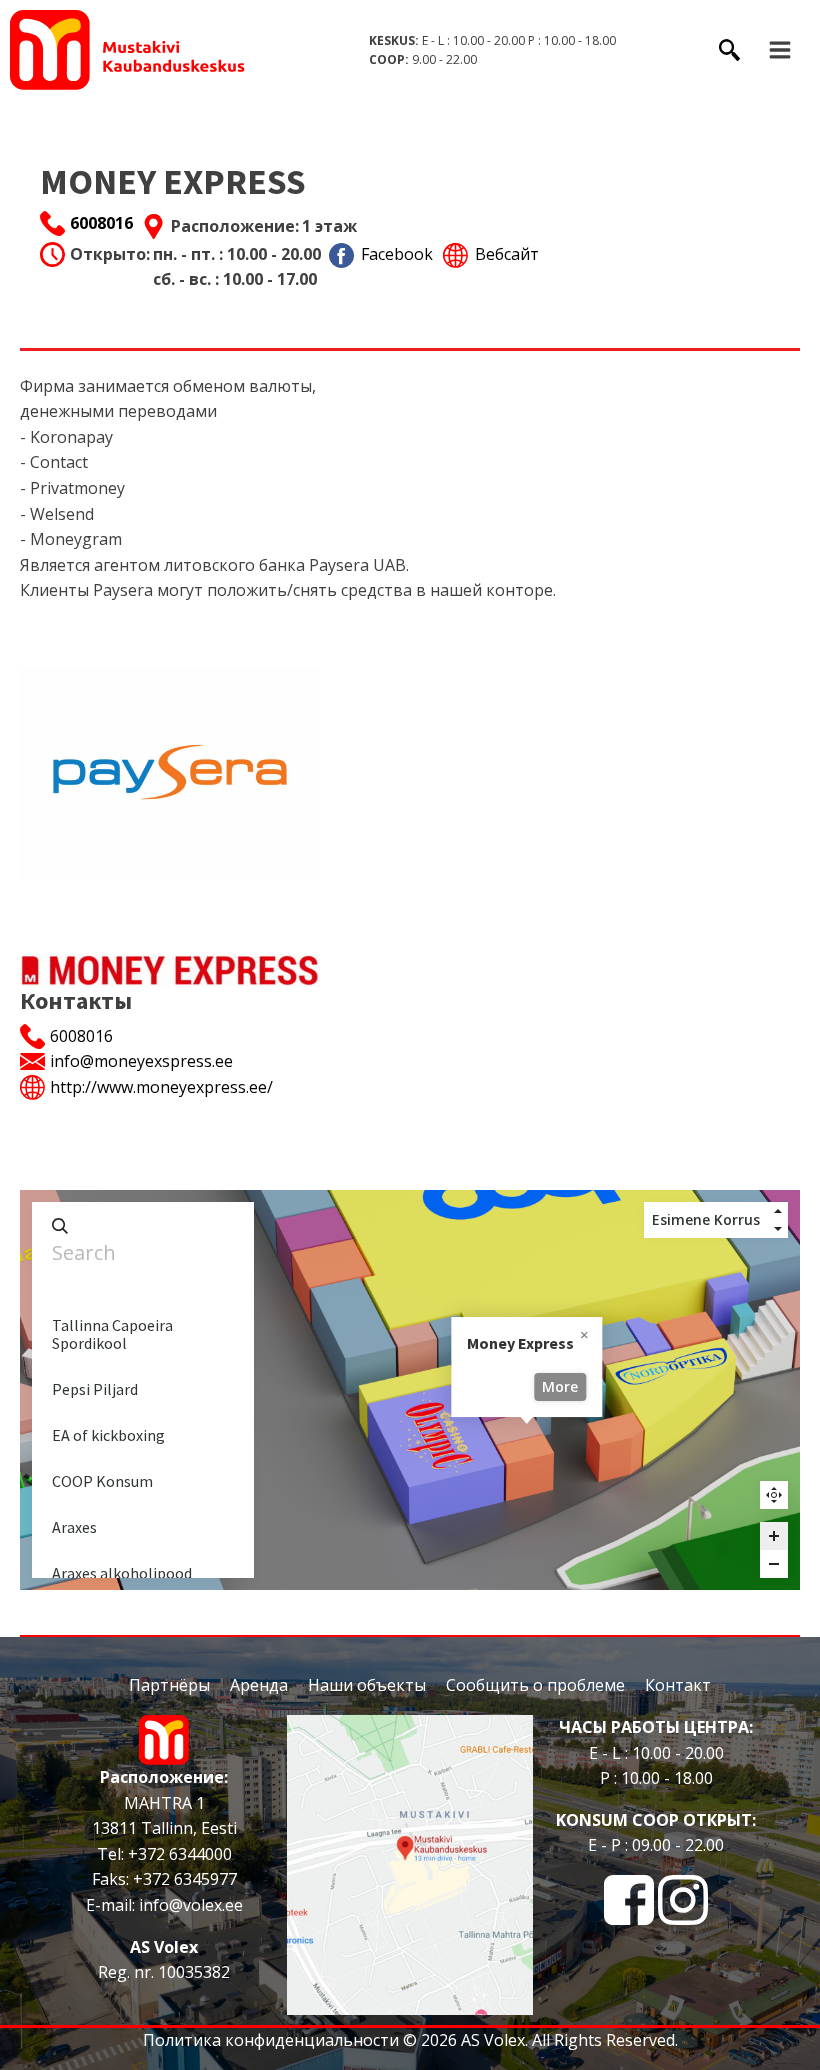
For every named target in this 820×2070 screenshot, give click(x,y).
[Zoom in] (774, 1536)
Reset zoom (774, 1495)
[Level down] (778, 1229)
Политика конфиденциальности (271, 2040)
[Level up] (778, 1211)
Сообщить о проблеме (535, 1685)
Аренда (259, 1685)
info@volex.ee (191, 1905)
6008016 (101, 223)
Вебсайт (507, 254)
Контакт (678, 1685)
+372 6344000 (178, 1854)
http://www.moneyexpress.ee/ (161, 1087)
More (560, 1386)
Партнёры (169, 1685)
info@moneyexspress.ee (141, 1061)
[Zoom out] (774, 1564)
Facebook (397, 254)
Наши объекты (367, 1685)
